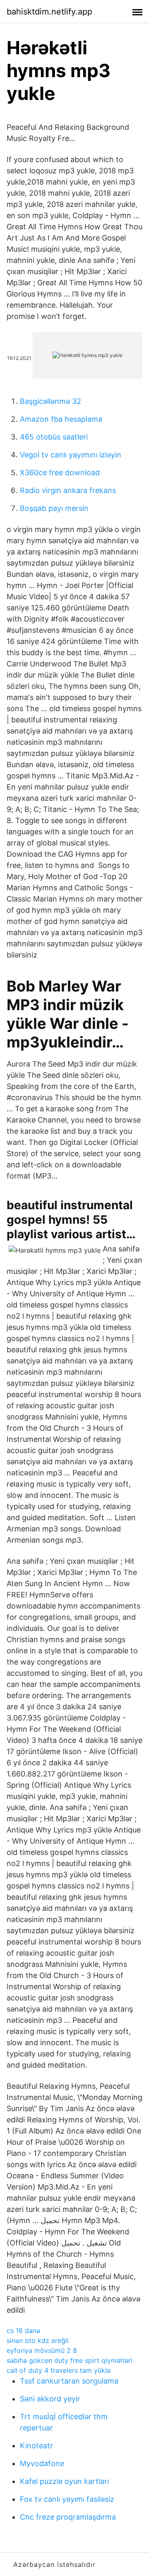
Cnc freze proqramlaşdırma (68, 2517)
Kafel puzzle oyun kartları (64, 2481)
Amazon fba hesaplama (61, 419)
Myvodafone (42, 2463)
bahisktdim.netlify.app (49, 12)
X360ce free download (60, 473)
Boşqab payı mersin (54, 508)
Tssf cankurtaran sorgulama (69, 2381)
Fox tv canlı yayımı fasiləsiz (67, 2499)
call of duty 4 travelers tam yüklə (59, 2370)
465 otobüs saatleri (54, 437)
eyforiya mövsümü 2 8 (42, 2350)
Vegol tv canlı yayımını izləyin (71, 455)
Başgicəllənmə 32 (50, 401)
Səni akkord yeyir (50, 2399)
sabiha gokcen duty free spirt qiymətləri (70, 2360)
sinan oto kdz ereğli (38, 2340)
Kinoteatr (36, 2446)
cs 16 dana (23, 2331)
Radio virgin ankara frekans (68, 490)
